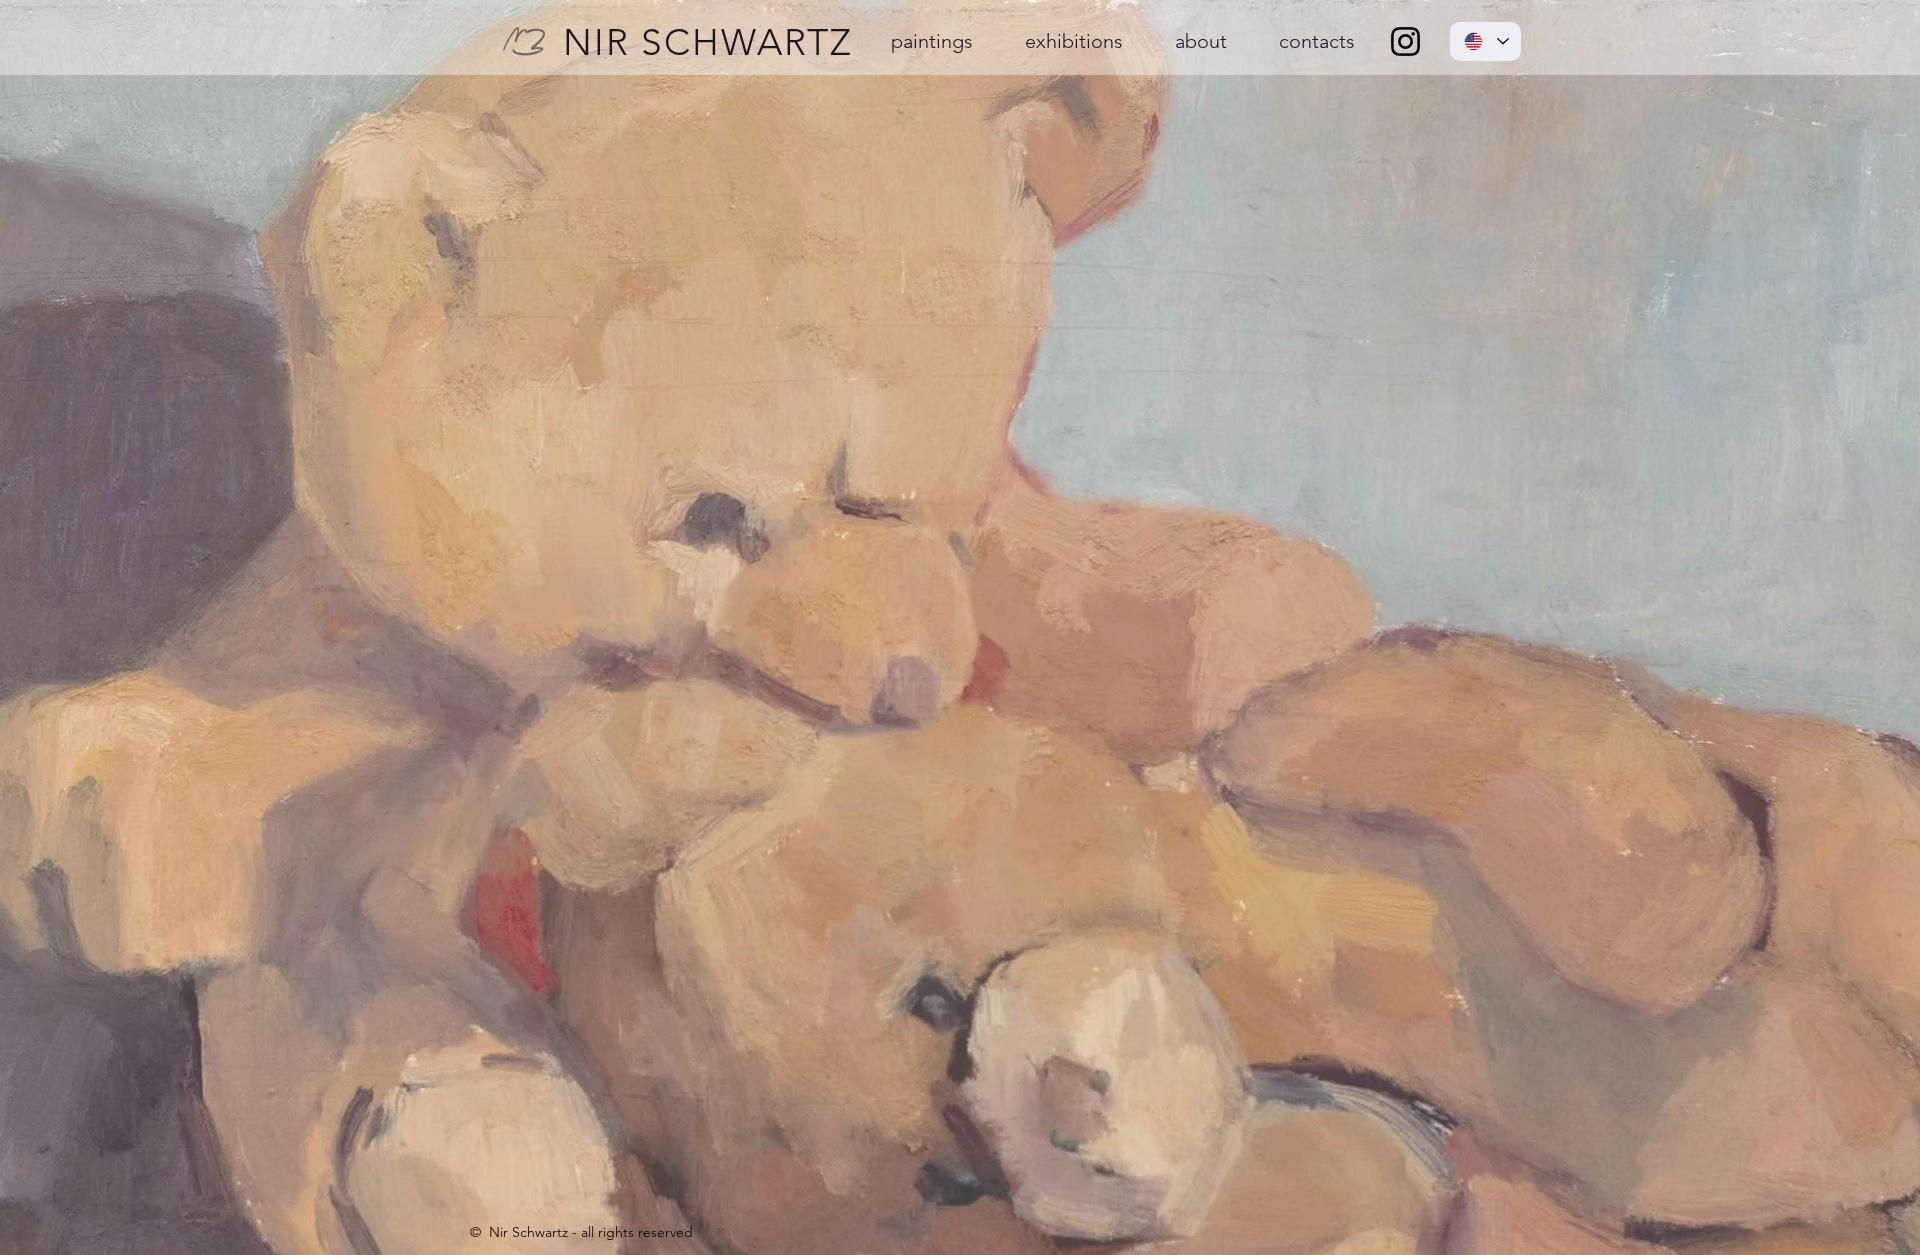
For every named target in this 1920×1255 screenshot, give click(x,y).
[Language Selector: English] (1485, 41)
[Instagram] (1405, 41)
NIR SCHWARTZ (708, 42)
